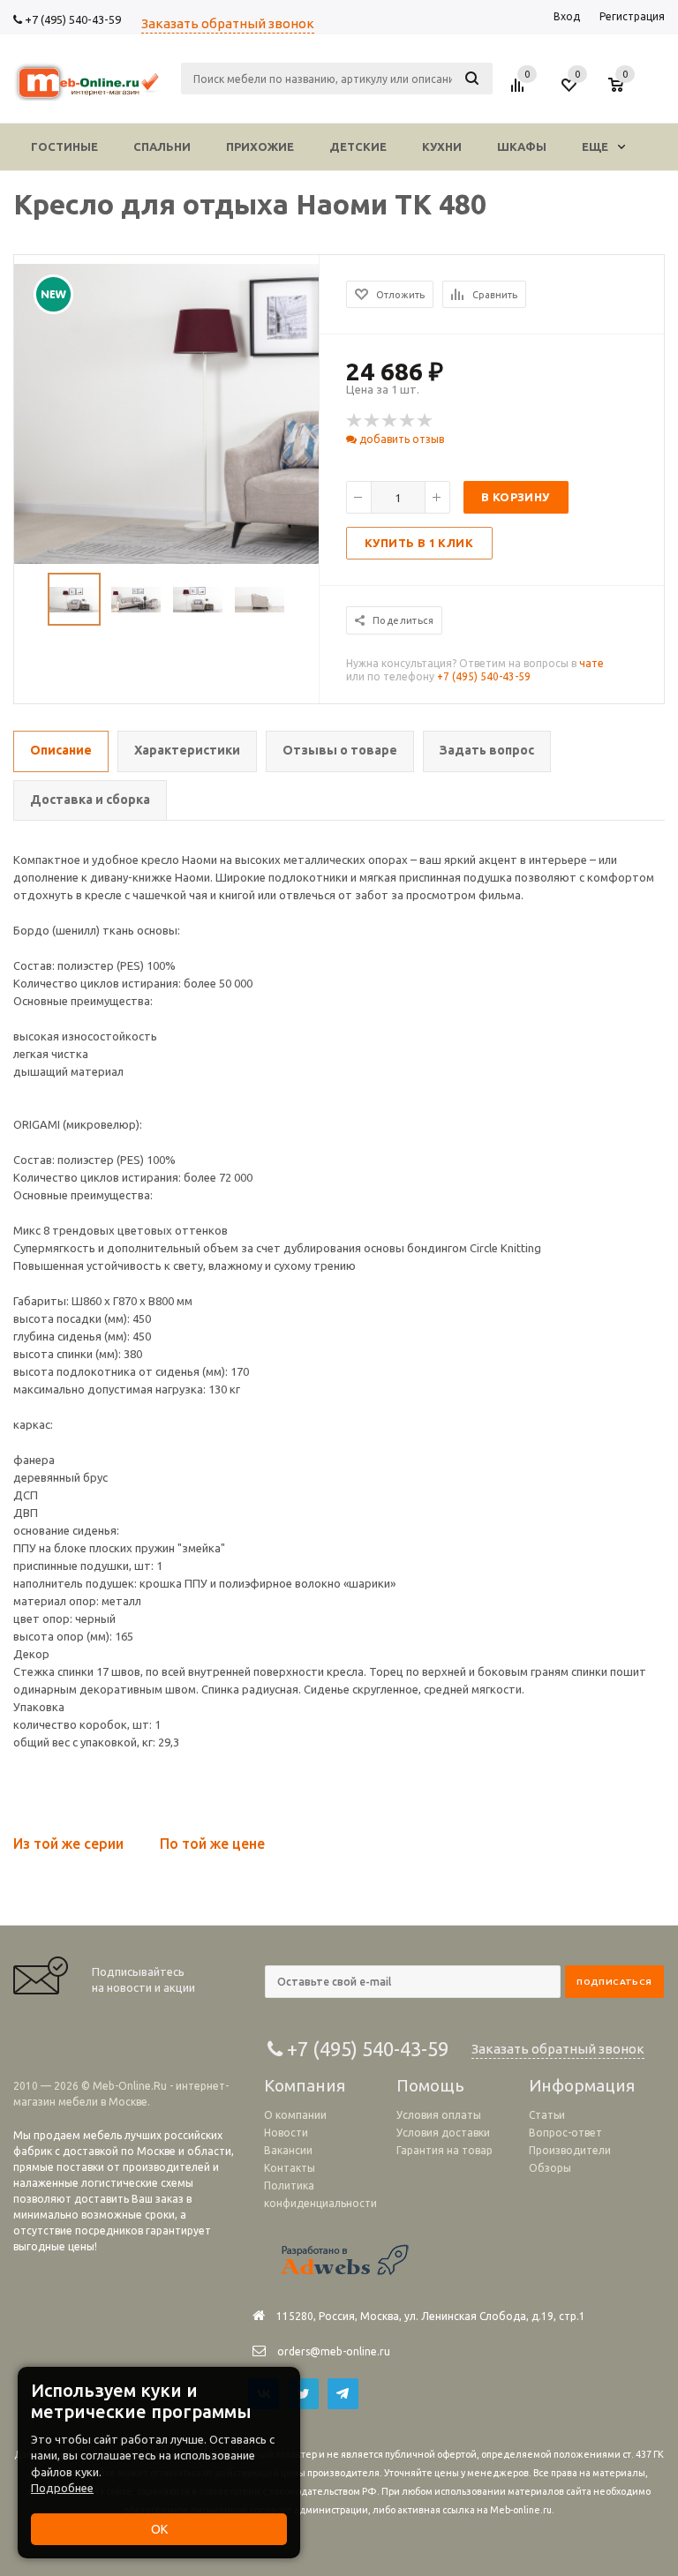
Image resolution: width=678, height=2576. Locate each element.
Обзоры (550, 2168)
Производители (570, 2150)
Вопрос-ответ (565, 2133)
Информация (582, 2085)
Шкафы (522, 146)
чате (591, 663)
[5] (426, 421)
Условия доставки (443, 2133)
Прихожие (260, 146)
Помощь (430, 2085)
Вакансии (288, 2150)
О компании (295, 2115)
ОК (159, 2529)
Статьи (547, 2115)
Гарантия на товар (444, 2150)
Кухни (442, 146)
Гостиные (64, 146)
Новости (286, 2133)
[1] (355, 421)
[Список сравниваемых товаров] (520, 92)
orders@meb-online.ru (334, 2351)
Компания (305, 2085)
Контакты (290, 2168)
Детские (358, 146)
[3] (390, 421)
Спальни (162, 146)
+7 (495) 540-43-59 (72, 19)
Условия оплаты (439, 2115)
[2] (373, 421)
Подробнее (62, 2488)
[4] (408, 421)
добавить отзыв (400, 439)
